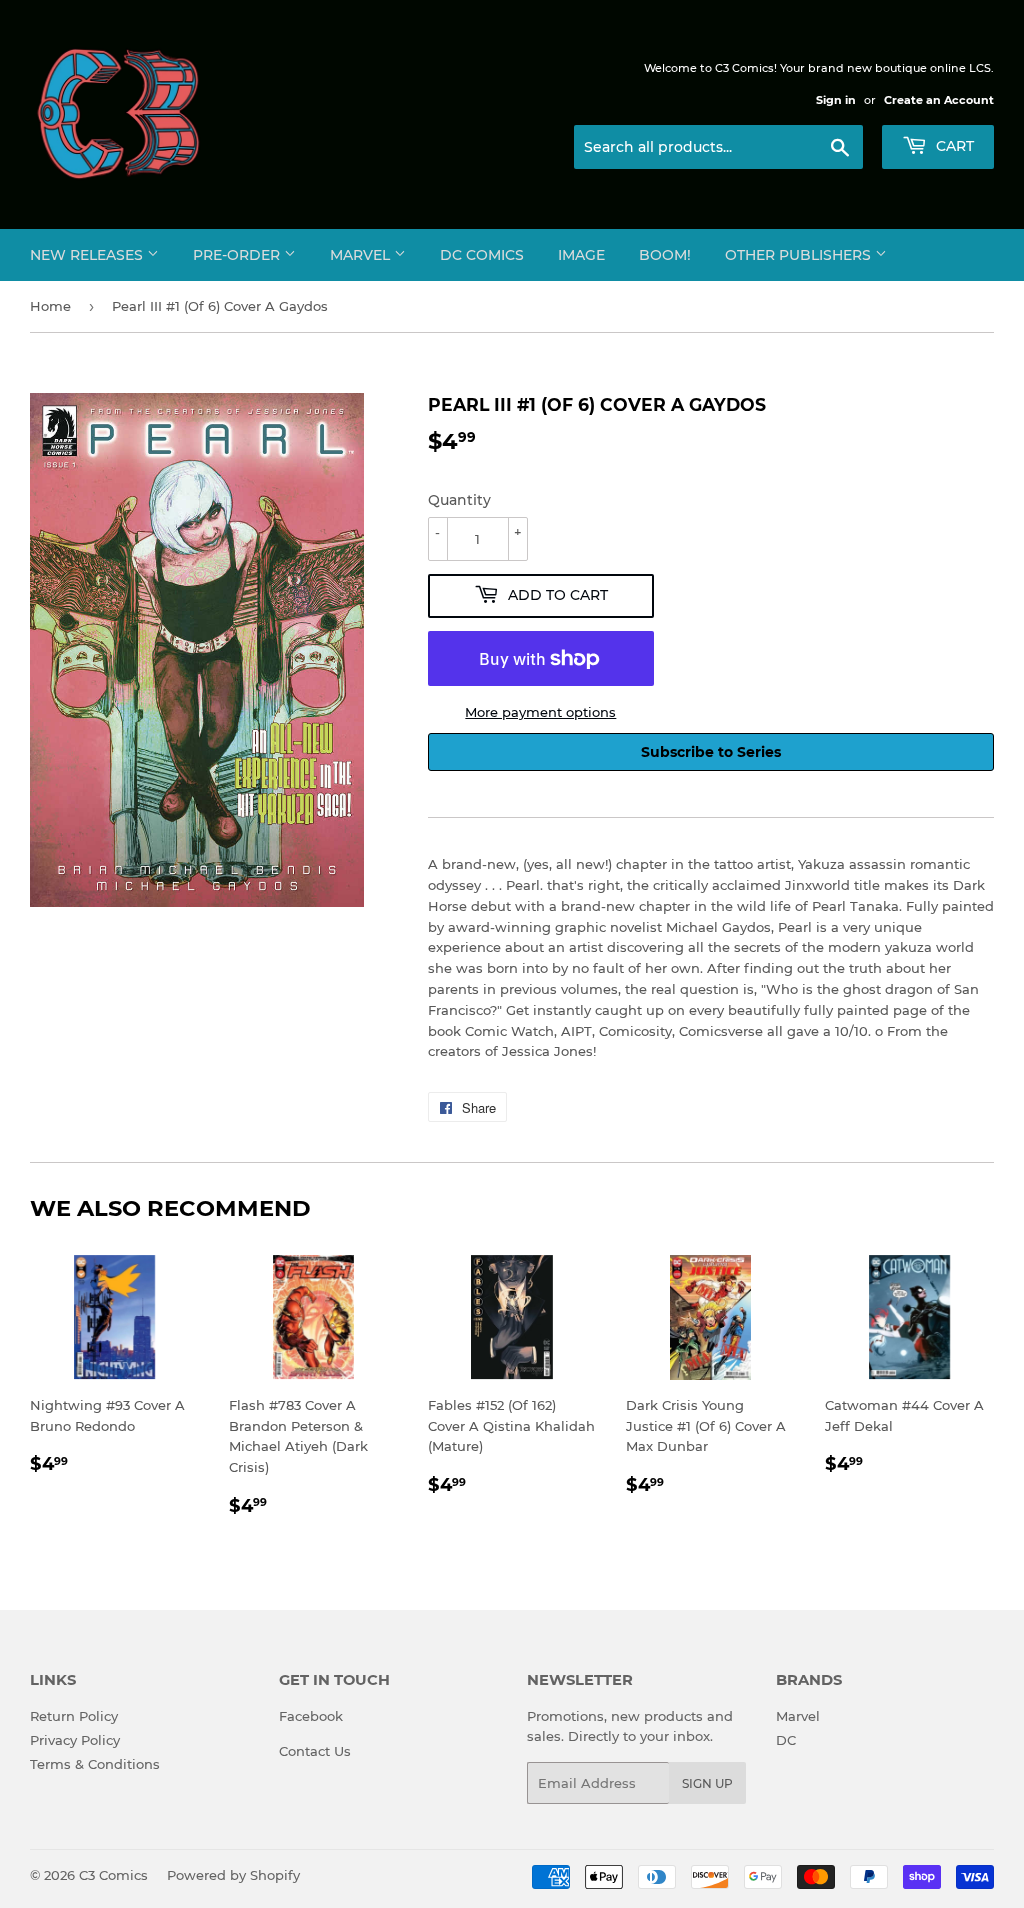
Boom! (665, 255)
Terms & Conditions (95, 1764)
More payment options (540, 712)
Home (50, 306)
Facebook (311, 1716)
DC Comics (482, 255)
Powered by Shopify (233, 1875)
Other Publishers (800, 255)
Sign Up (707, 1783)
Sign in (836, 100)
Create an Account (939, 100)
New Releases (88, 255)
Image (581, 255)
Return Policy (74, 1716)
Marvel (362, 255)
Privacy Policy (75, 1740)
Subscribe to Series (711, 752)
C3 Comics (113, 1875)
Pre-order (238, 255)
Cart (953, 146)
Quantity (459, 500)
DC (786, 1740)
